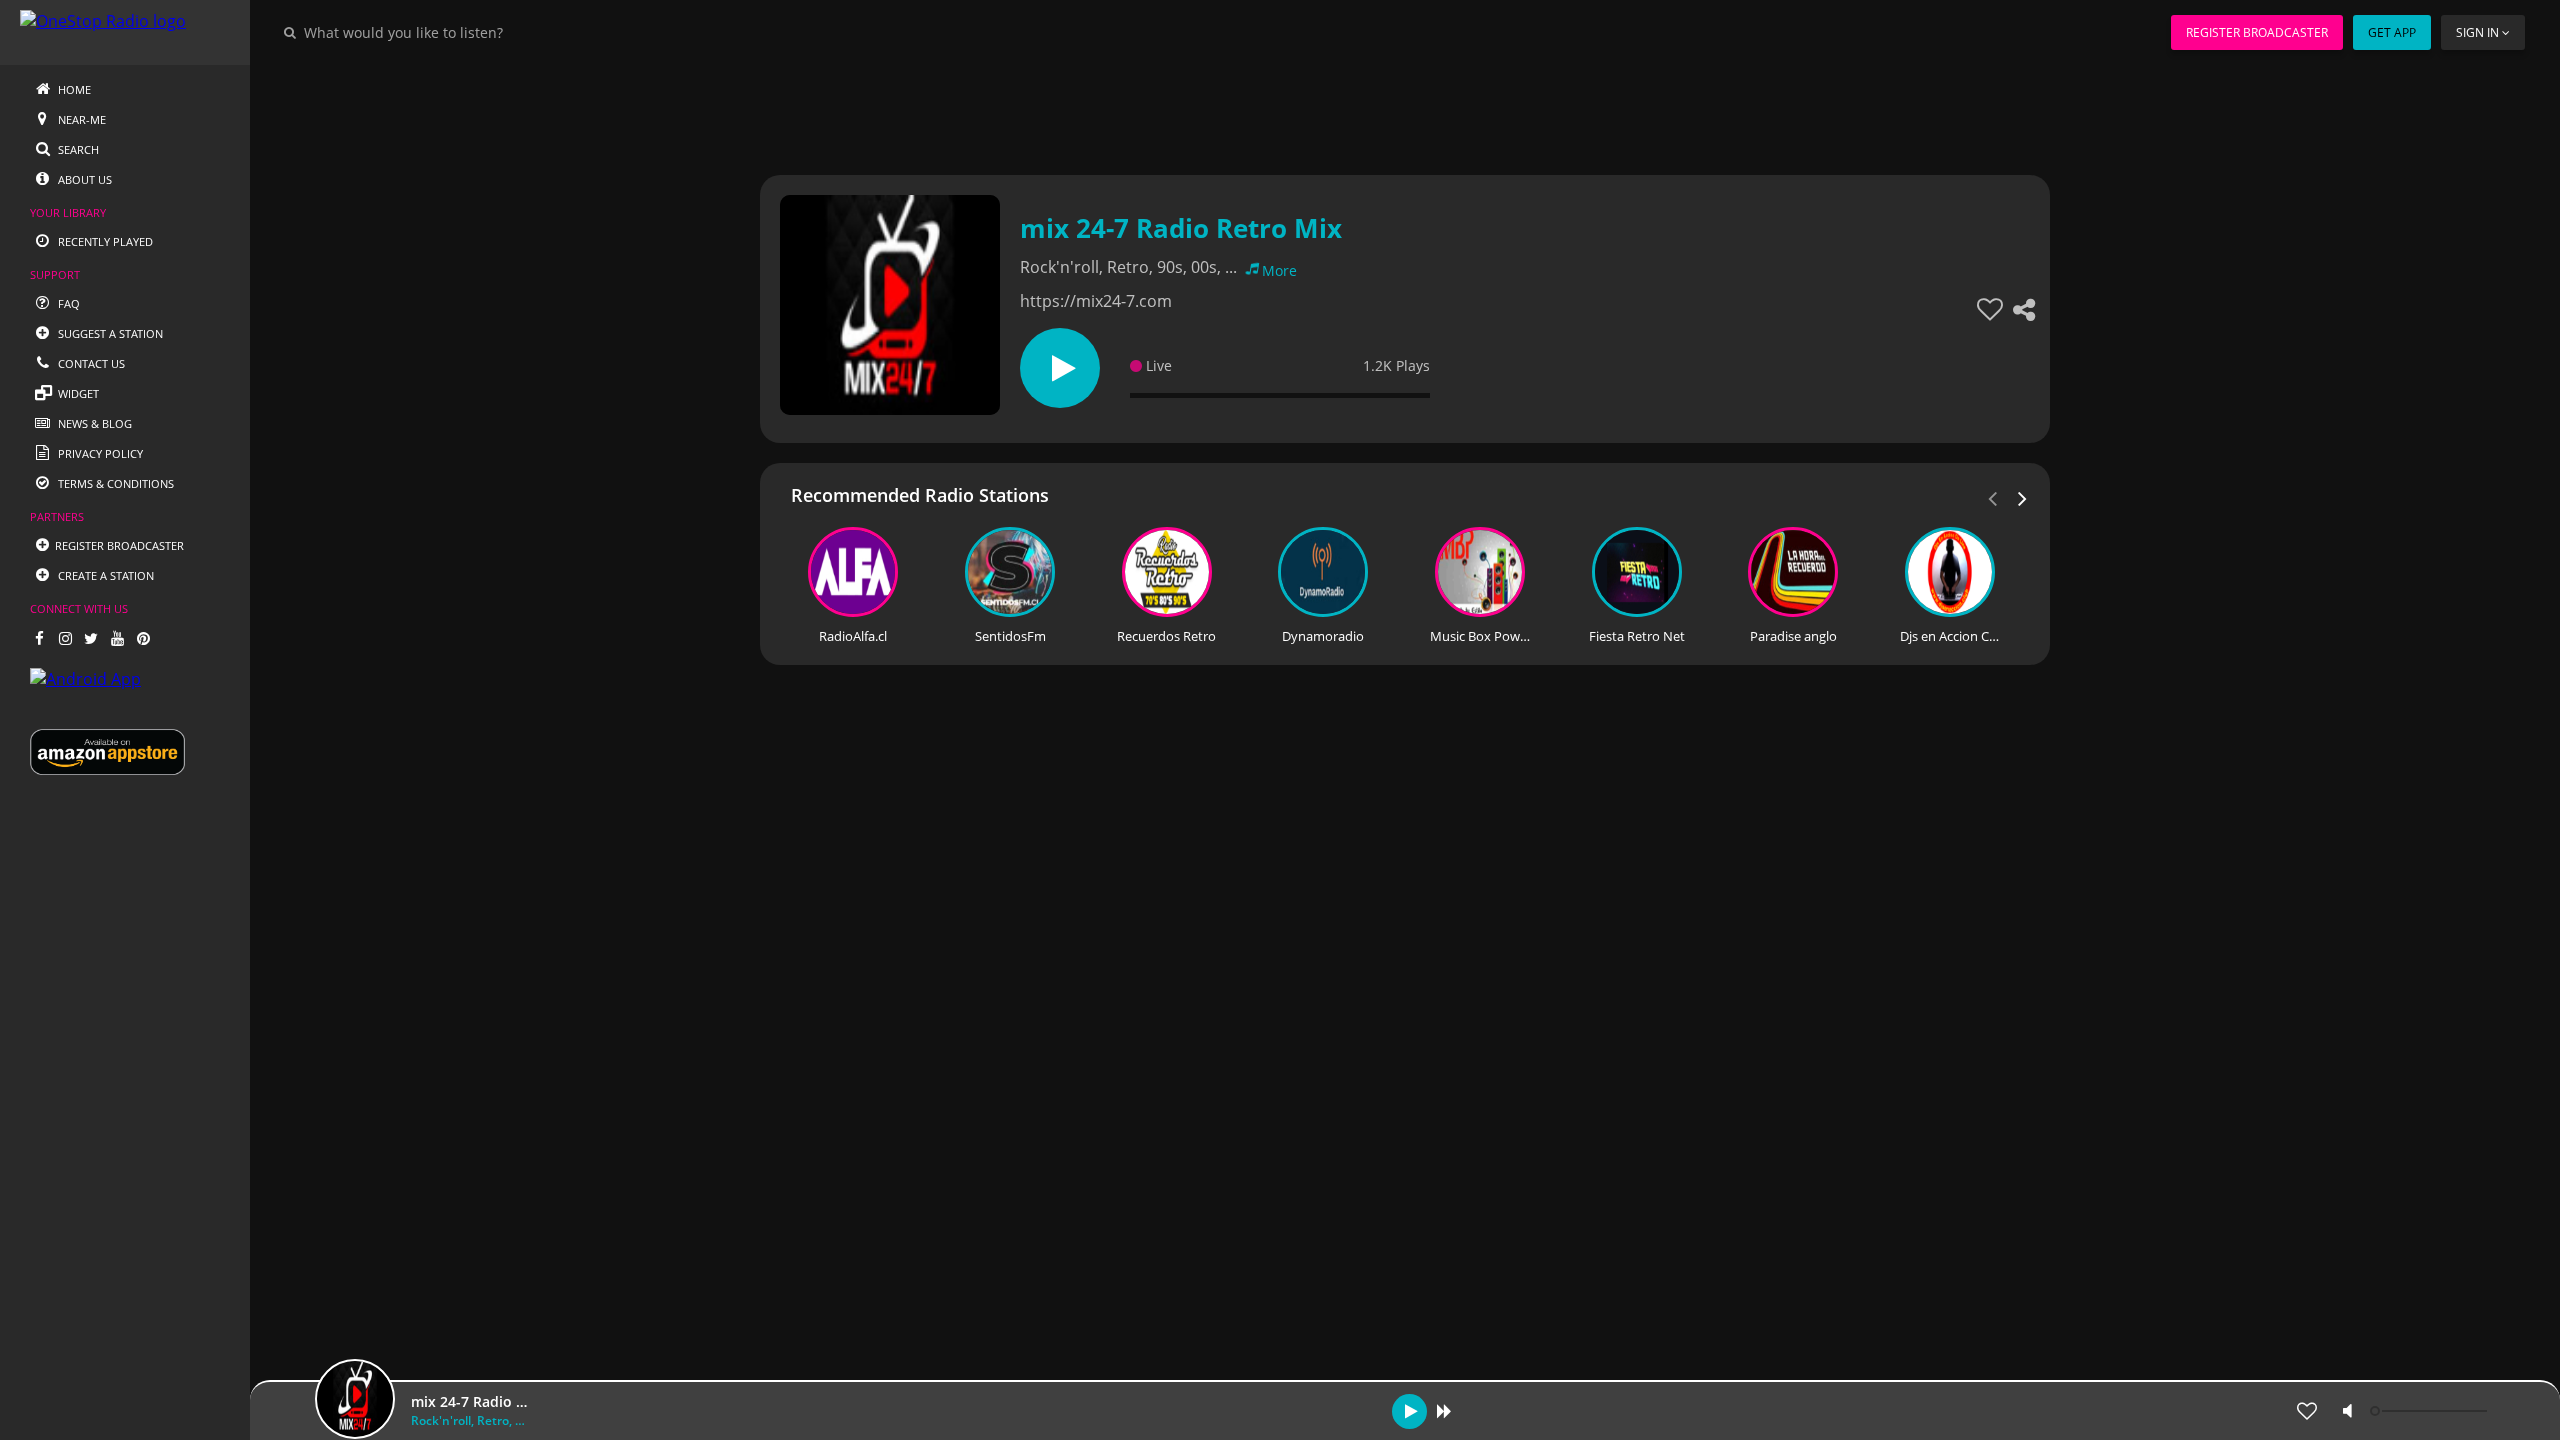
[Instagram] (65, 638)
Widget (77, 393)
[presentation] (2023, 497)
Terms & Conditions (114, 483)
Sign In (2477, 32)
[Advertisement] (1350, 110)
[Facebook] (39, 638)
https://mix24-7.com (1096, 301)
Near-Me (80, 119)
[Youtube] (117, 638)
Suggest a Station (109, 333)
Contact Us (90, 363)
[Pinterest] (143, 638)
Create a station (104, 575)
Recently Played (104, 241)
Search (77, 149)
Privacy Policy (99, 453)
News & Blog (93, 423)
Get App (2392, 32)
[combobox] (464, 32)
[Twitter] (91, 638)
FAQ (67, 303)
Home (73, 89)
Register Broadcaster (2257, 32)
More (1279, 270)
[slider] (2431, 1411)
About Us (83, 179)
